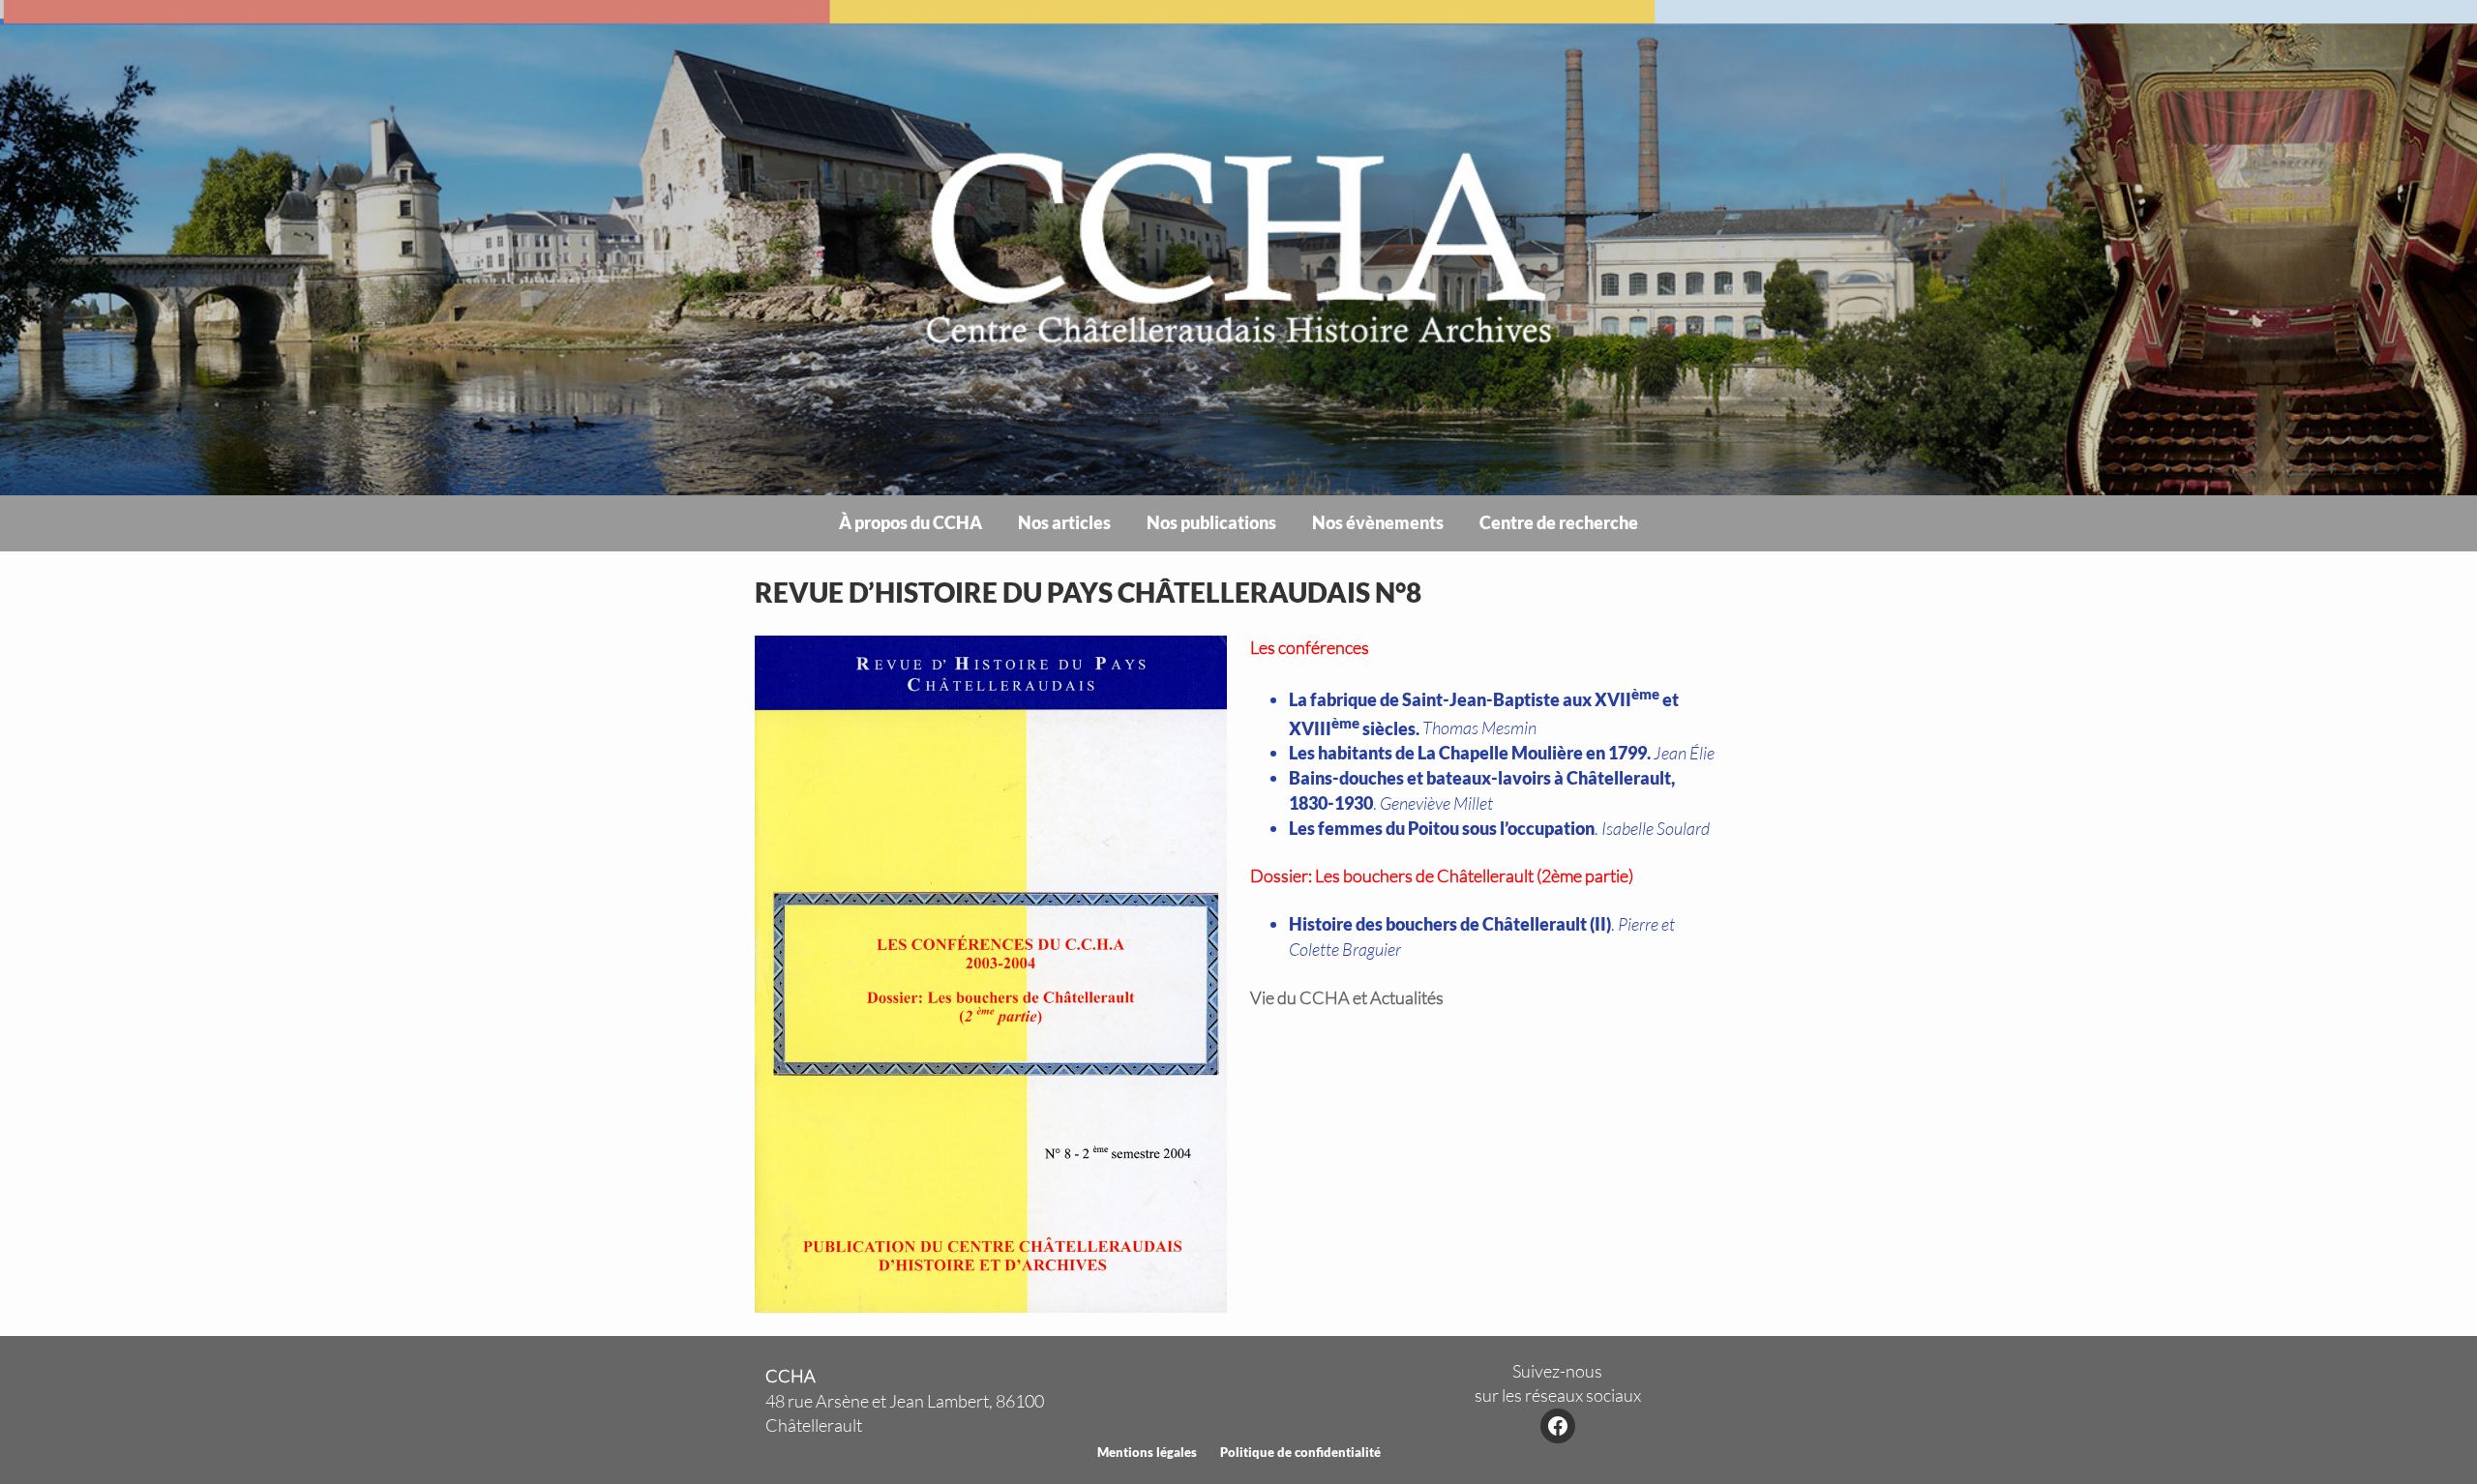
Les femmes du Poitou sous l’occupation (1442, 828)
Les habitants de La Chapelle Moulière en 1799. (1470, 753)
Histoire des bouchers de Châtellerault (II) (1450, 924)
